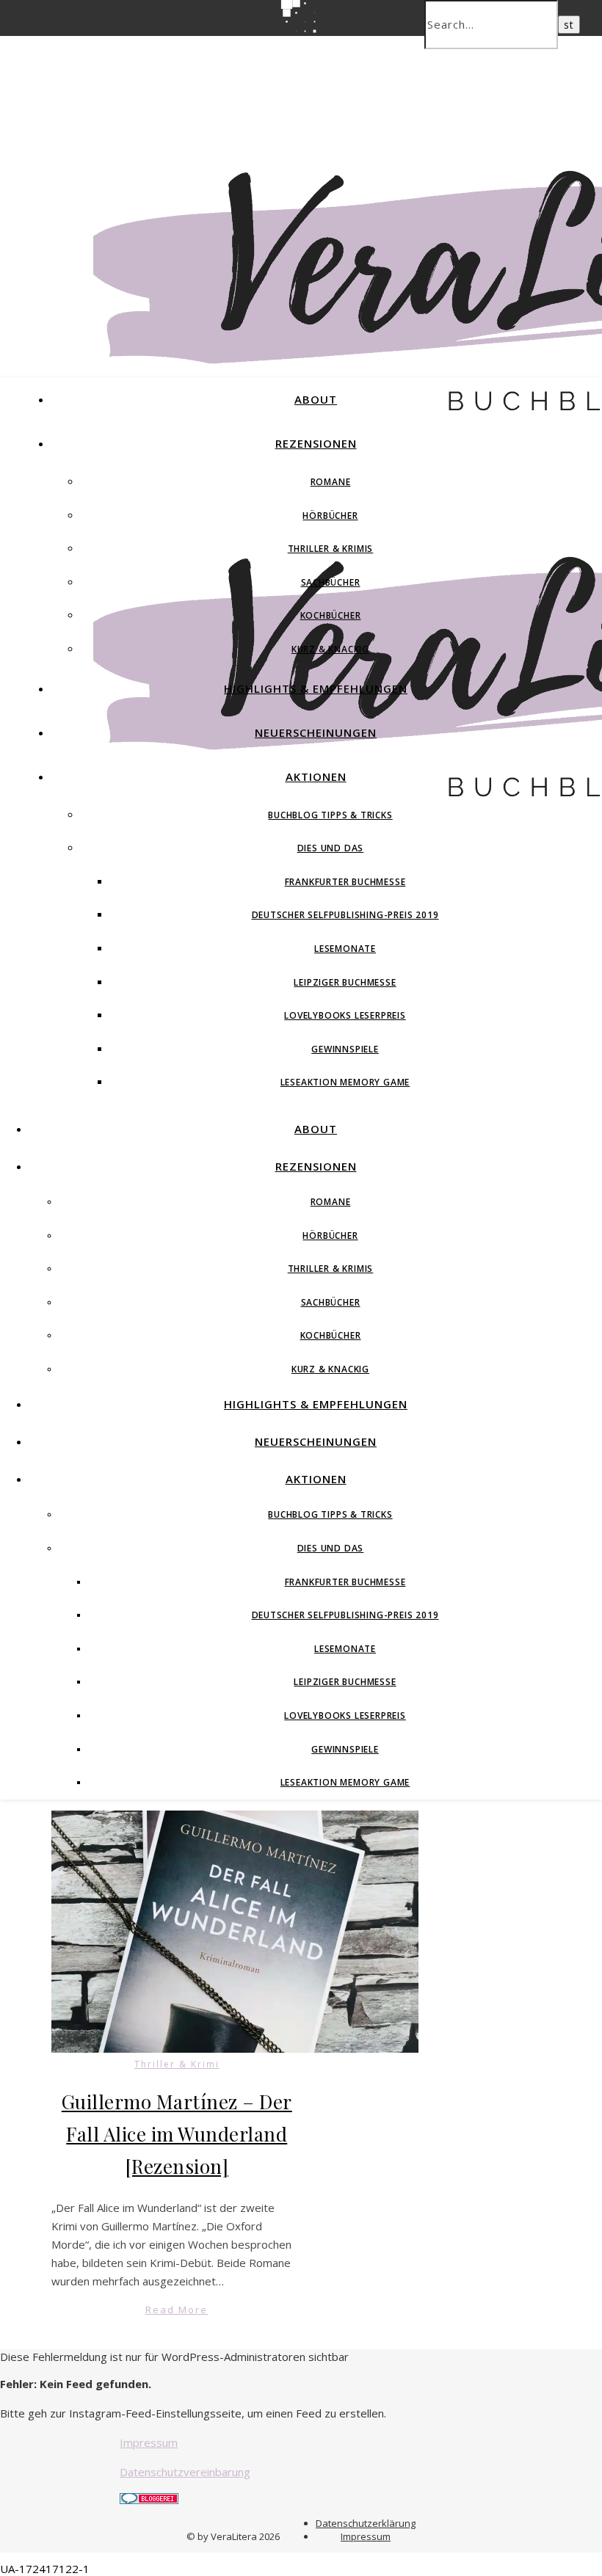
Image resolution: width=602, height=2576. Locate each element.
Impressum (149, 2442)
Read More (177, 2310)
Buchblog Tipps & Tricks (330, 815)
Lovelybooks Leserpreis (345, 1015)
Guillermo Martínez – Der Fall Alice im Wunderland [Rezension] (177, 2134)
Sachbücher (331, 582)
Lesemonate (345, 949)
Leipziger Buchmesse (345, 982)
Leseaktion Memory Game (345, 1082)
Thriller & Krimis (331, 549)
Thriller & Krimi (177, 2064)
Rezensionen (316, 443)
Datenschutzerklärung (366, 2523)
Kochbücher (331, 615)
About (316, 399)
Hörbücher (330, 516)
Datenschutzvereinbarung (185, 2472)
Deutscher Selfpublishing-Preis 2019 (345, 915)
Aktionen (316, 776)
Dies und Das (331, 848)
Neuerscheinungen (316, 732)
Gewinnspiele (345, 1049)
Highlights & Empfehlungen (316, 688)
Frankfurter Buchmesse (345, 882)
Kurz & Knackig (330, 649)
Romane (331, 482)
